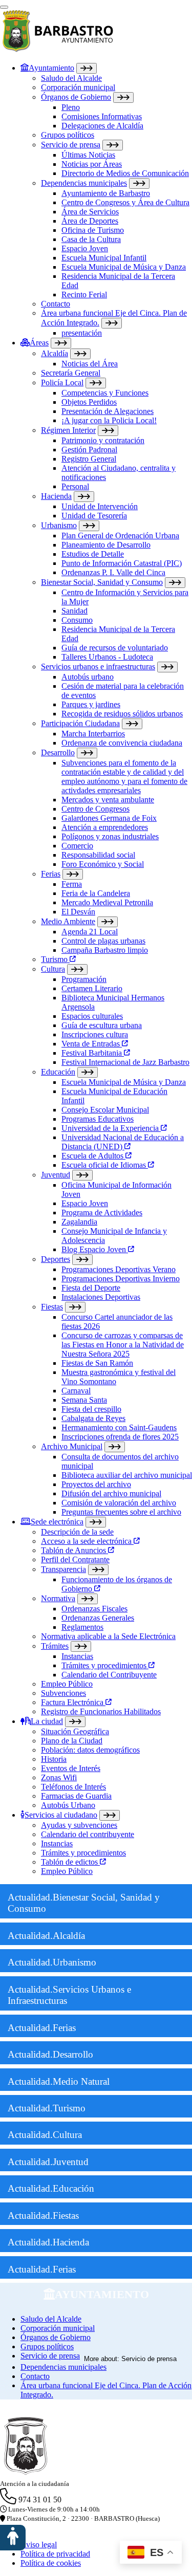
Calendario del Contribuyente (109, 1675)
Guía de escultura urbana (102, 1025)
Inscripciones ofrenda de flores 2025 (120, 1437)
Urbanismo (59, 525)
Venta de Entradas (92, 1044)
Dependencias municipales (84, 183)
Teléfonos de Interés (73, 1787)
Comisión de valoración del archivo (119, 1503)
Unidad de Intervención (100, 506)
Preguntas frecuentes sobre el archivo (121, 1512)
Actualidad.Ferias (42, 2028)
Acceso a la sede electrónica (87, 1541)
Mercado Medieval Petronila (107, 902)
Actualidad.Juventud (48, 2162)
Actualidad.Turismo (47, 2108)
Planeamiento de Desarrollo (106, 545)
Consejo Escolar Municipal (105, 1110)
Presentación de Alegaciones (108, 411)
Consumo (77, 620)
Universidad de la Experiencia (111, 1128)
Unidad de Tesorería (94, 516)
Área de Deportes (90, 221)
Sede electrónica (57, 1522)
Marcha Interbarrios (93, 734)
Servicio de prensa (71, 145)
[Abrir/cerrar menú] (4, 7)
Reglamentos (82, 1627)
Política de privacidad (55, 2554)
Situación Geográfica (75, 1731)
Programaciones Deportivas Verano (119, 1269)
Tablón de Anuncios (74, 1550)
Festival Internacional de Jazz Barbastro (125, 1062)
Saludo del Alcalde (71, 78)
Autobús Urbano (68, 1805)
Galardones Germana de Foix (109, 818)
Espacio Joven (85, 248)
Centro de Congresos (95, 809)
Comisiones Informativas (102, 116)
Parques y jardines (91, 704)
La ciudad (47, 1721)
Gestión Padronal (89, 450)
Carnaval (76, 1391)
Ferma (72, 884)
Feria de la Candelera (96, 893)
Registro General (89, 459)
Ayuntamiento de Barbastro (106, 193)
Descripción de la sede (77, 1532)
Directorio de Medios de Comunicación (125, 173)
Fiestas (52, 1307)
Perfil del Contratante (75, 1559)
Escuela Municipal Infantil (104, 258)
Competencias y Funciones (105, 393)
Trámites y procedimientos (105, 1665)
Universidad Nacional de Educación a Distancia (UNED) (123, 1142)
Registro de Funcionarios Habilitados (101, 1711)
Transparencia (63, 1569)
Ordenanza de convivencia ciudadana (122, 743)
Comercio (77, 846)
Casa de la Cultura (91, 239)
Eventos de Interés (71, 1768)
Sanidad (74, 611)
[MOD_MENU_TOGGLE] (87, 68)
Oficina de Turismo (93, 230)
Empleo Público (67, 1684)
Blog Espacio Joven (95, 1249)
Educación (58, 1072)
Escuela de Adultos (93, 1156)
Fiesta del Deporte (91, 1288)
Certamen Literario (92, 988)
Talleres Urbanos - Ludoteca (107, 657)
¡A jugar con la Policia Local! (109, 420)
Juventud (56, 1175)
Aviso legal (39, 2545)
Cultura (53, 969)
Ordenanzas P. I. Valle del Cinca (113, 572)
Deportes (56, 1259)
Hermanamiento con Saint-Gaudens (119, 1427)
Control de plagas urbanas (103, 941)
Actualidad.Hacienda (48, 2242)
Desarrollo (58, 752)
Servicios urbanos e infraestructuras (98, 667)
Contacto (56, 304)
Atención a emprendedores (105, 827)
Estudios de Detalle (93, 554)
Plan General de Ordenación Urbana (120, 536)
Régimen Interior (68, 430)
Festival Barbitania (93, 1053)
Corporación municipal (78, 87)
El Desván (78, 912)
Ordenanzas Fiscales (94, 1609)
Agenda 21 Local (90, 932)
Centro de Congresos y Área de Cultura (125, 202)
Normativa (58, 1598)
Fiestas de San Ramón (97, 1363)
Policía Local (62, 383)
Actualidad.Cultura (45, 2135)
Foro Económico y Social (103, 864)
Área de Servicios (90, 212)
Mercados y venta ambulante (108, 800)
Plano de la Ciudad (72, 1741)
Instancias (77, 1656)
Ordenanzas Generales (98, 1618)
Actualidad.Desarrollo (50, 2054)
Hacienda (56, 496)
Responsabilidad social (98, 855)
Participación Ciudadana (80, 723)
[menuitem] (106, 200)
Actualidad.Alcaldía (46, 1936)
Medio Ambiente (68, 921)
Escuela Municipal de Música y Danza (124, 267)
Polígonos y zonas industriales (110, 836)
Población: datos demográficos (90, 1750)
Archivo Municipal (72, 1446)
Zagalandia (79, 1222)
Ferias (51, 874)
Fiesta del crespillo (91, 1409)
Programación (84, 979)
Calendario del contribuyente (88, 1834)
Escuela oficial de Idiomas (105, 1165)
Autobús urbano (88, 677)
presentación (82, 333)
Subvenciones (63, 1693)
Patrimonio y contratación (103, 440)
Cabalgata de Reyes (93, 1418)
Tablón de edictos (70, 1862)
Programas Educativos (98, 1119)
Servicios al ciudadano (61, 1815)
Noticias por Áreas (92, 164)
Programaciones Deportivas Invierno (121, 1279)
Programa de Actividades (102, 1213)
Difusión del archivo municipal (111, 1493)
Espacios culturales (92, 1016)
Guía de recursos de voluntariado (115, 648)
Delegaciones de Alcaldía (102, 126)
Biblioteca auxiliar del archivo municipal (127, 1475)
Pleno (71, 107)
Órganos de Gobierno (76, 97)
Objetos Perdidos (89, 402)
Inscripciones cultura (95, 1034)
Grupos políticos (68, 135)
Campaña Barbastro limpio (105, 950)
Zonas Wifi (59, 1777)
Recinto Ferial (84, 294)
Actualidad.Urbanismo (52, 1962)
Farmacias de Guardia (76, 1796)
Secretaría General (71, 373)
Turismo (55, 959)
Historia (54, 1759)
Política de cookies (51, 2563)
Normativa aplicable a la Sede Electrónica (108, 1636)
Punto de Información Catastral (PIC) (122, 563)
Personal (75, 486)
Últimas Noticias (88, 155)
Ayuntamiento (51, 68)
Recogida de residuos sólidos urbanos (122, 714)
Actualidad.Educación (51, 2188)
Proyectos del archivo (96, 1484)
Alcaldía (55, 353)
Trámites (55, 1646)
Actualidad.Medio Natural (59, 2081)
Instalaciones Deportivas (101, 1297)
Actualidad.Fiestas (43, 2215)
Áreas (39, 343)
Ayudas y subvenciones (79, 1825)
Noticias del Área (90, 364)
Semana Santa (84, 1400)
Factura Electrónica (73, 1702)
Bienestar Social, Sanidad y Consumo (102, 582)
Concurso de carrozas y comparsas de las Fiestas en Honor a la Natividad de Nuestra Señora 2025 (123, 1345)
